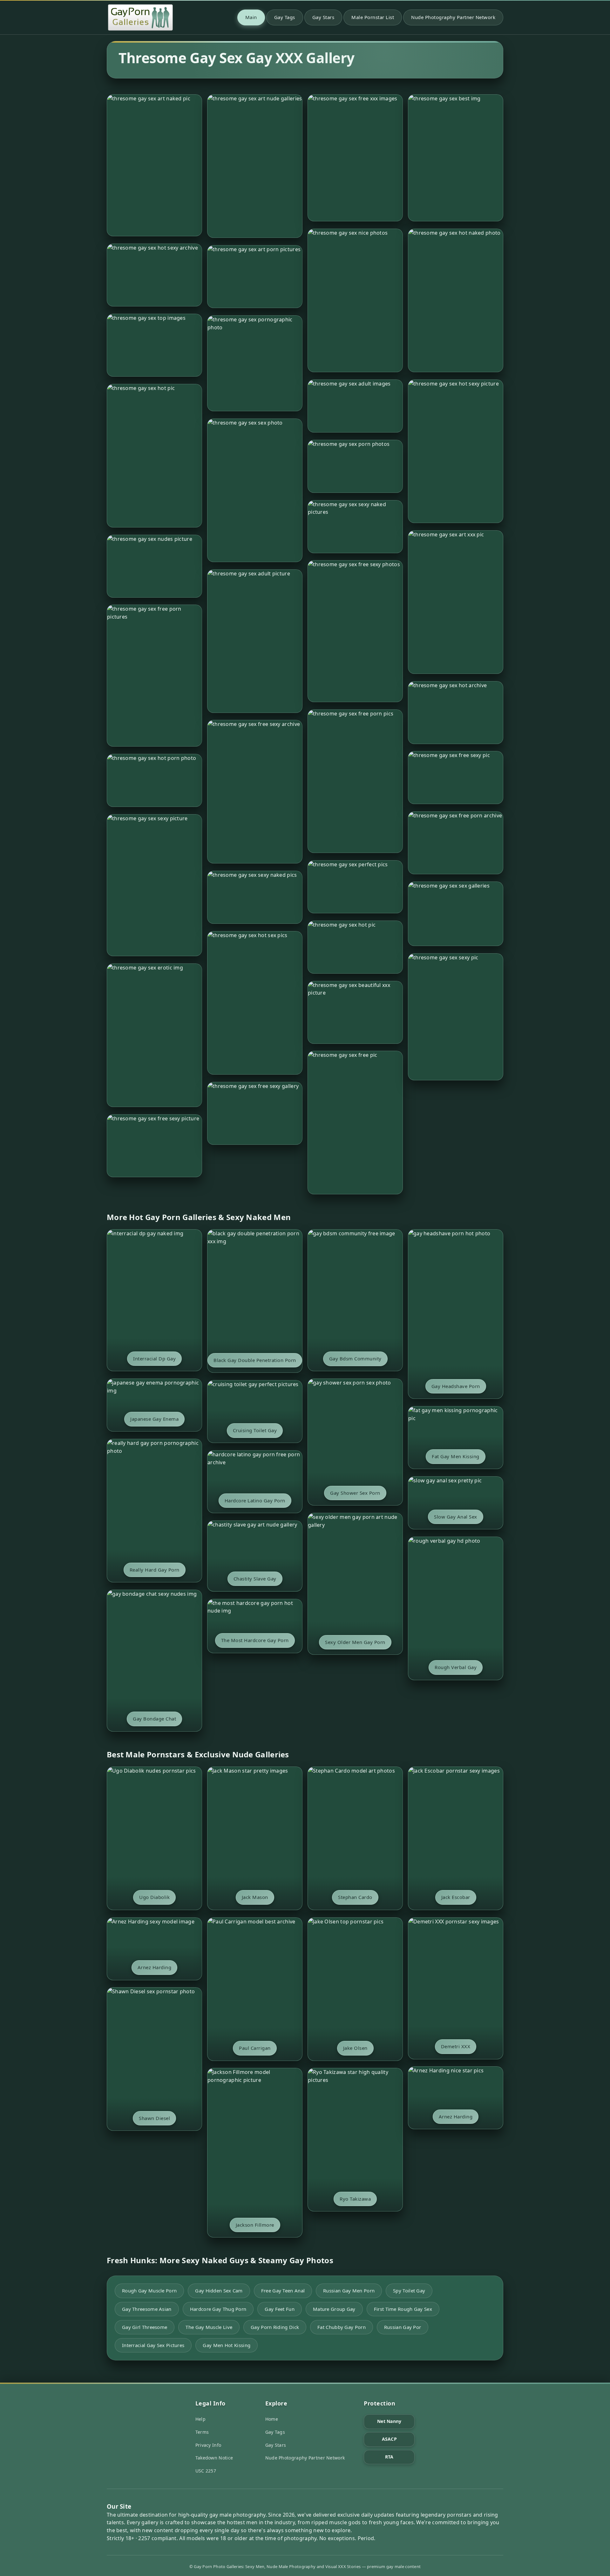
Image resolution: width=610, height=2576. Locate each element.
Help (200, 2419)
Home (272, 2419)
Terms (202, 2432)
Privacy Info (208, 2445)
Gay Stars (323, 17)
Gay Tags (285, 17)
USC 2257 (206, 2471)
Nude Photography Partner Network (453, 17)
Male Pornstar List (373, 17)
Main (251, 17)
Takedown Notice (214, 2458)
